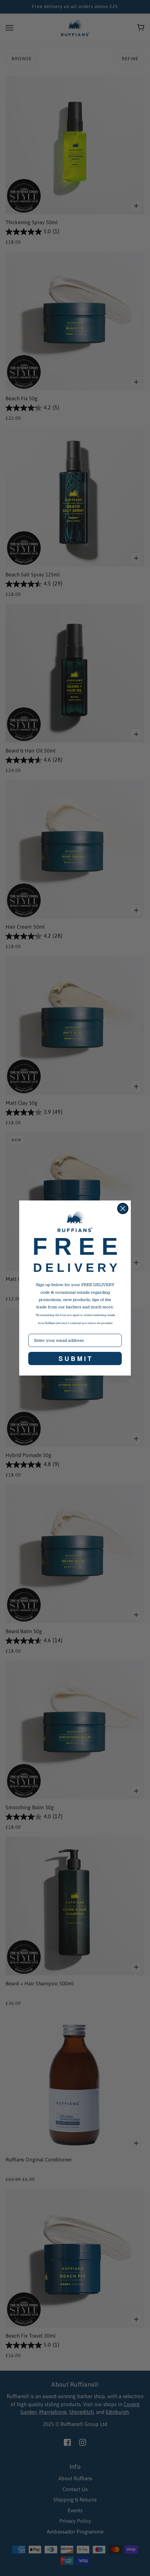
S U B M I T (75, 1358)
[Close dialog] (123, 1208)
